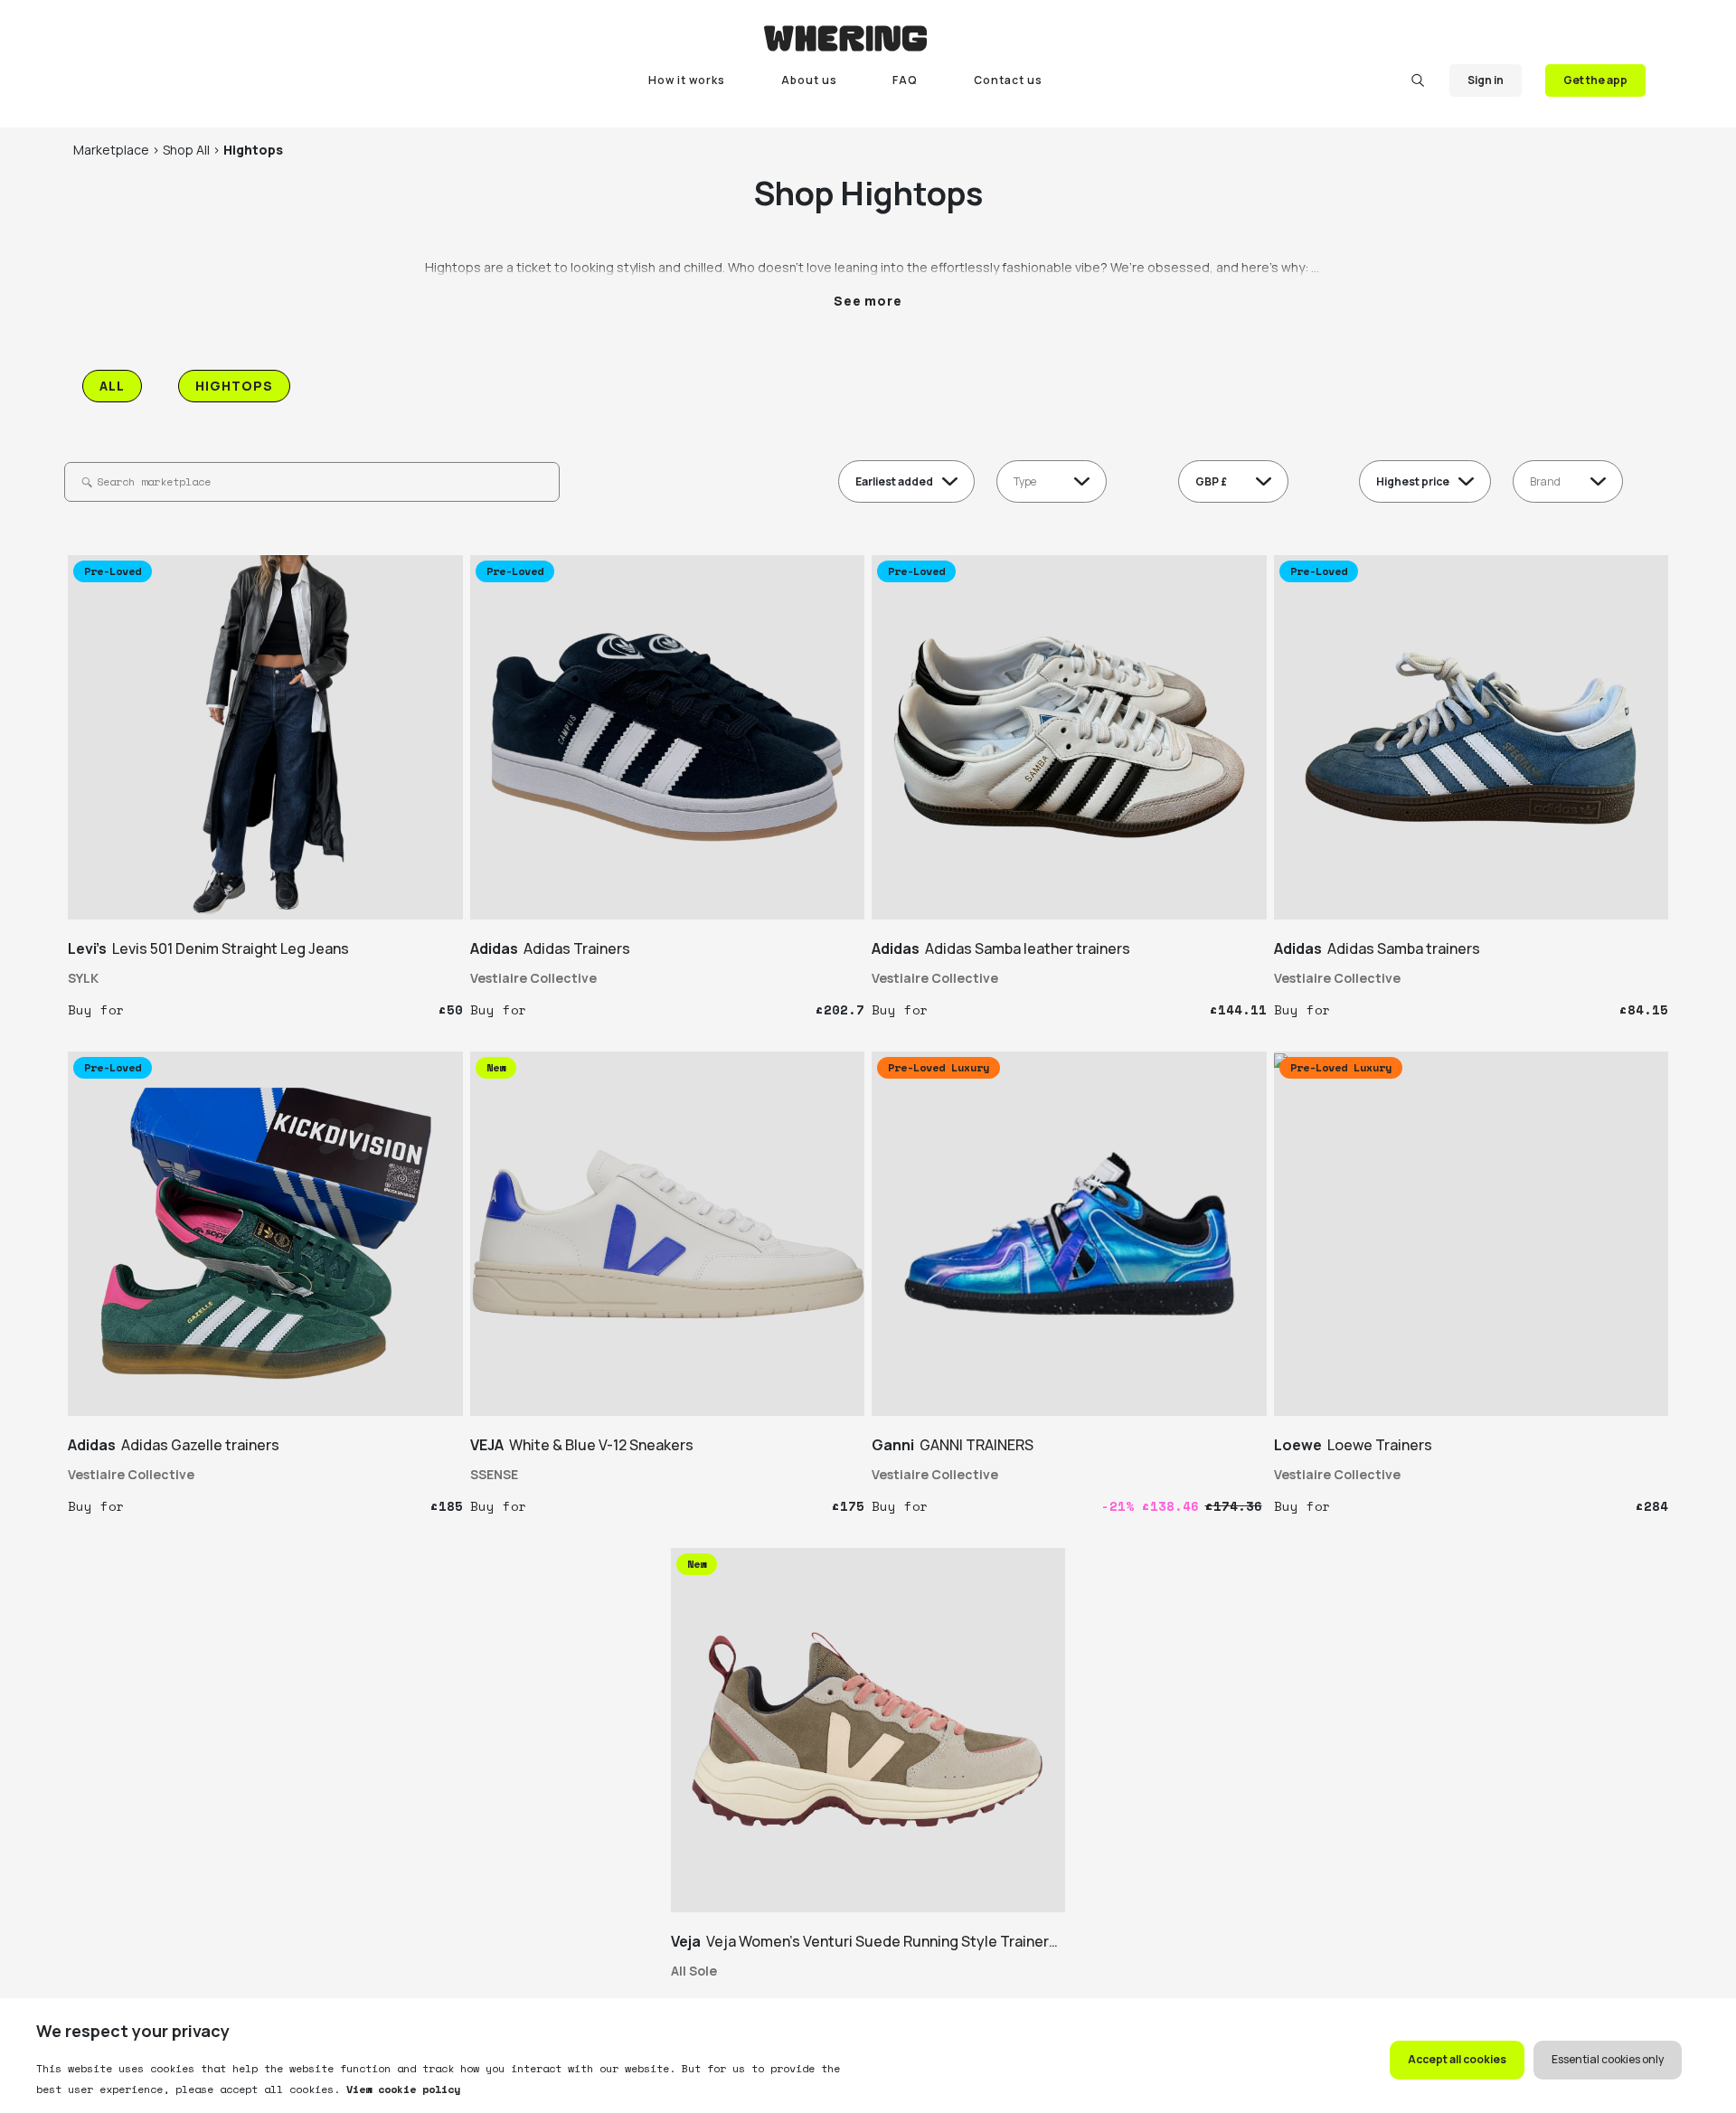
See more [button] (868, 301)
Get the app (1595, 80)
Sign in (1486, 80)
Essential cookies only (1608, 2059)
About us (809, 80)
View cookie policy (400, 2089)
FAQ (905, 80)
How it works (687, 80)
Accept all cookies (1457, 2059)
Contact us (1008, 80)
